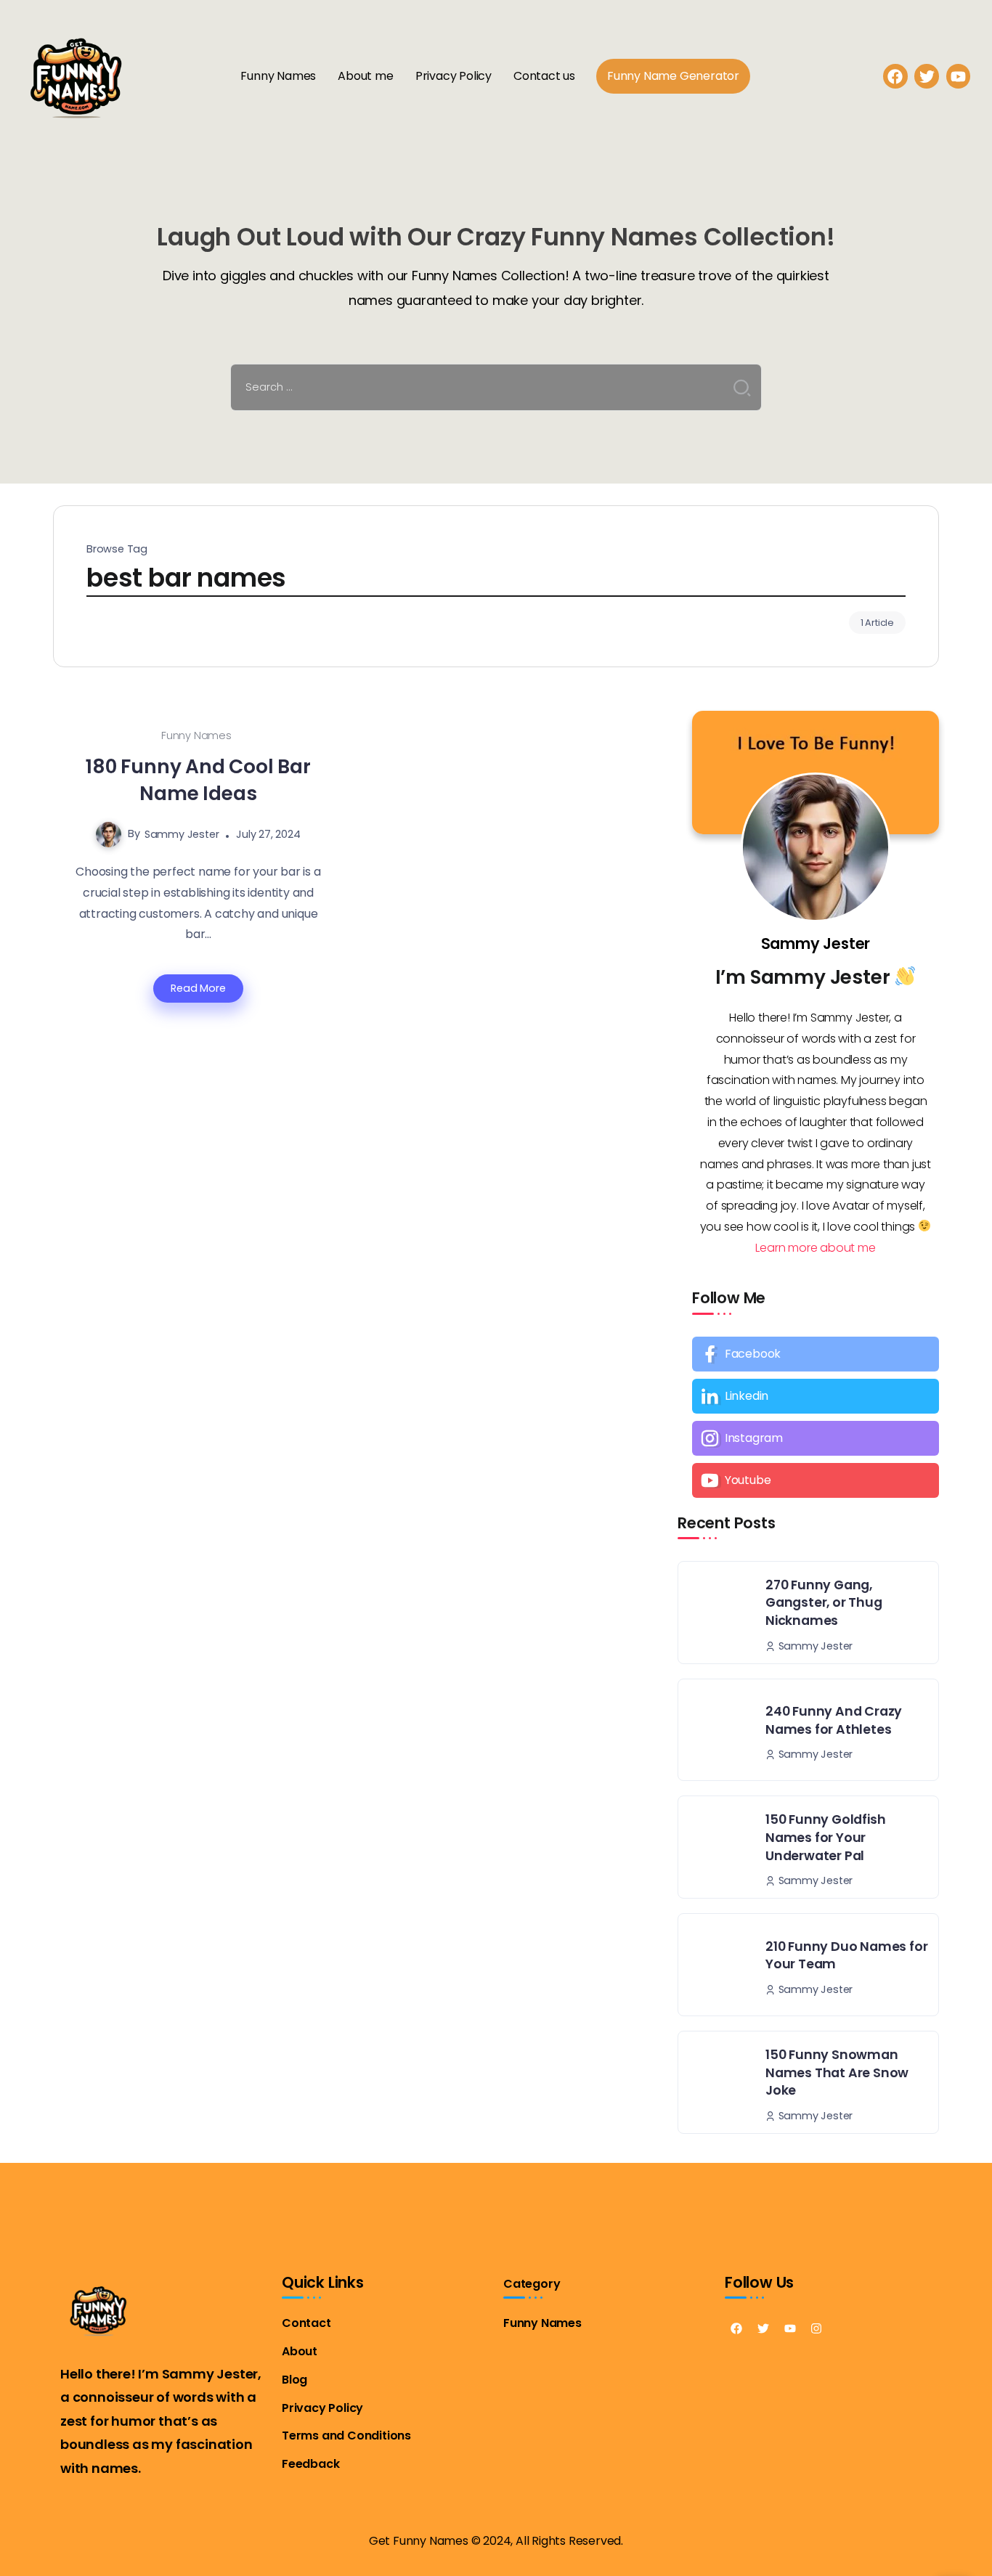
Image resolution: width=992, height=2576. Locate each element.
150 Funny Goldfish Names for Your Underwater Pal (825, 1837)
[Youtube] (816, 1480)
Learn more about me (815, 1248)
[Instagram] (816, 1438)
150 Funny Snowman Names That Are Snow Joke (837, 2072)
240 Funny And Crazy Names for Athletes (834, 1720)
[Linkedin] (816, 1396)
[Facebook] (895, 76)
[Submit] (742, 388)
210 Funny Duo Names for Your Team (846, 1956)
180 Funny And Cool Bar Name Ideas (198, 780)
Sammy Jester (182, 834)
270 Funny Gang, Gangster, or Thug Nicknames (824, 1603)
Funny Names (196, 735)
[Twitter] (763, 2328)
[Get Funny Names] (76, 75)
